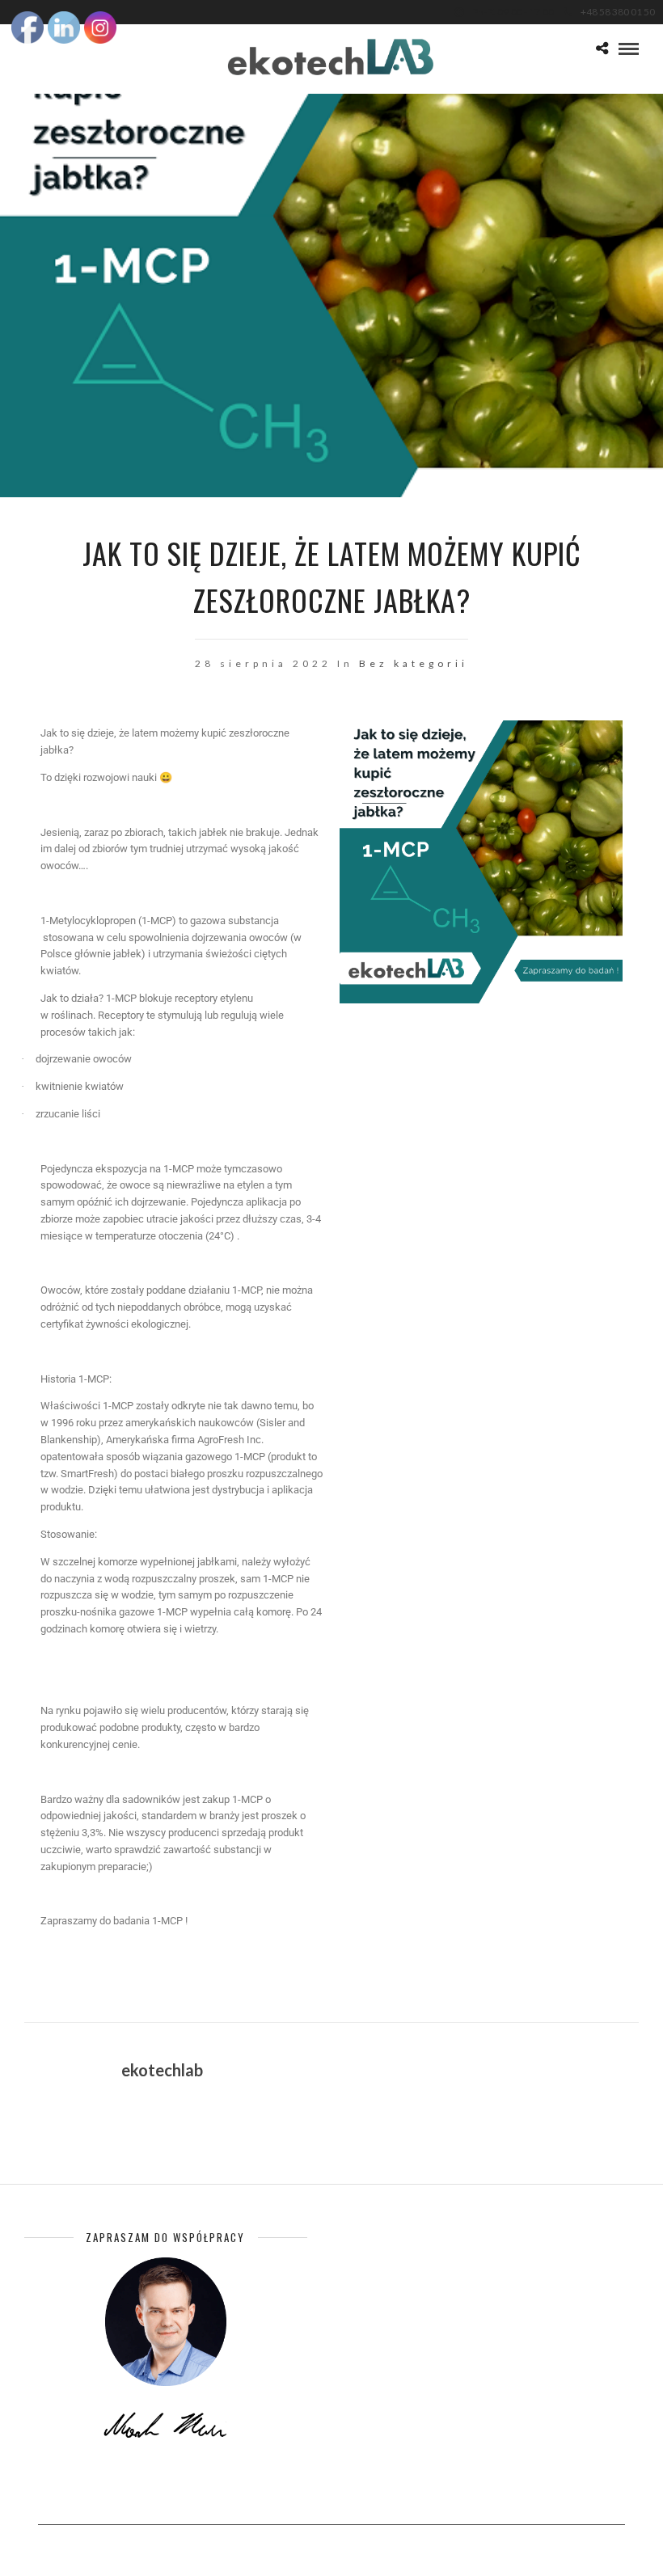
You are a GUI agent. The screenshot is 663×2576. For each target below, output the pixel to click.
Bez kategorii (414, 663)
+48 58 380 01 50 (618, 12)
